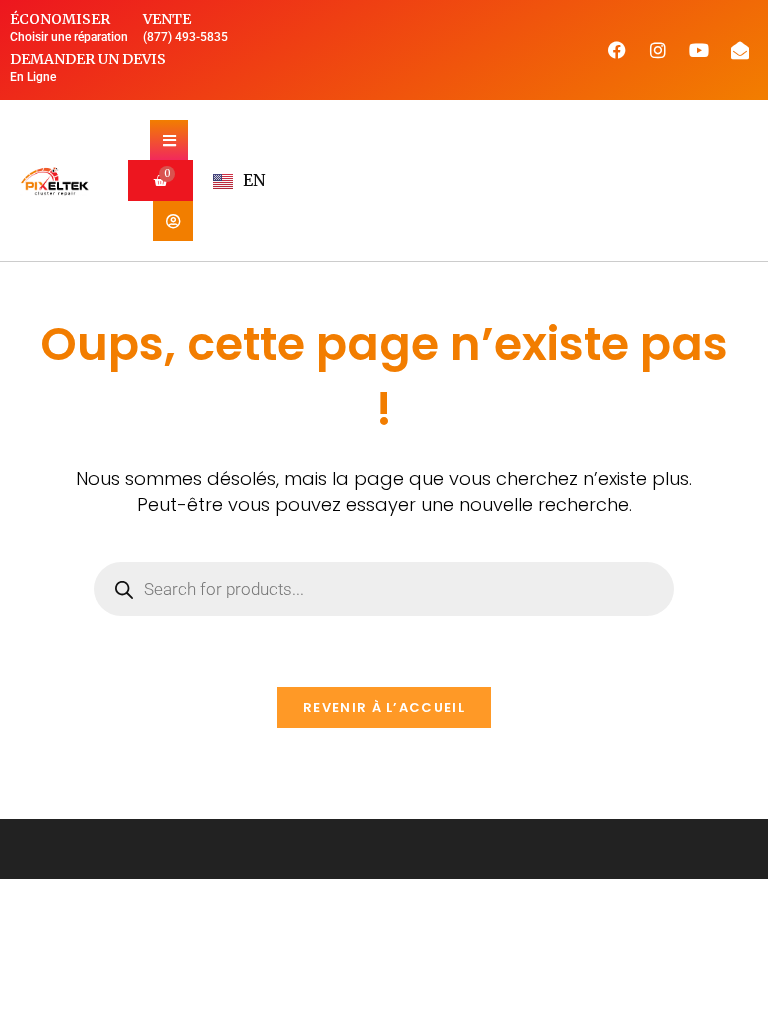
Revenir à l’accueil (384, 707)
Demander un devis (88, 59)
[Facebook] (617, 50)
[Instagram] (658, 50)
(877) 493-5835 (185, 37)
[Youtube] (699, 50)
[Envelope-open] (740, 50)
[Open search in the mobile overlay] (384, 589)
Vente (167, 19)
